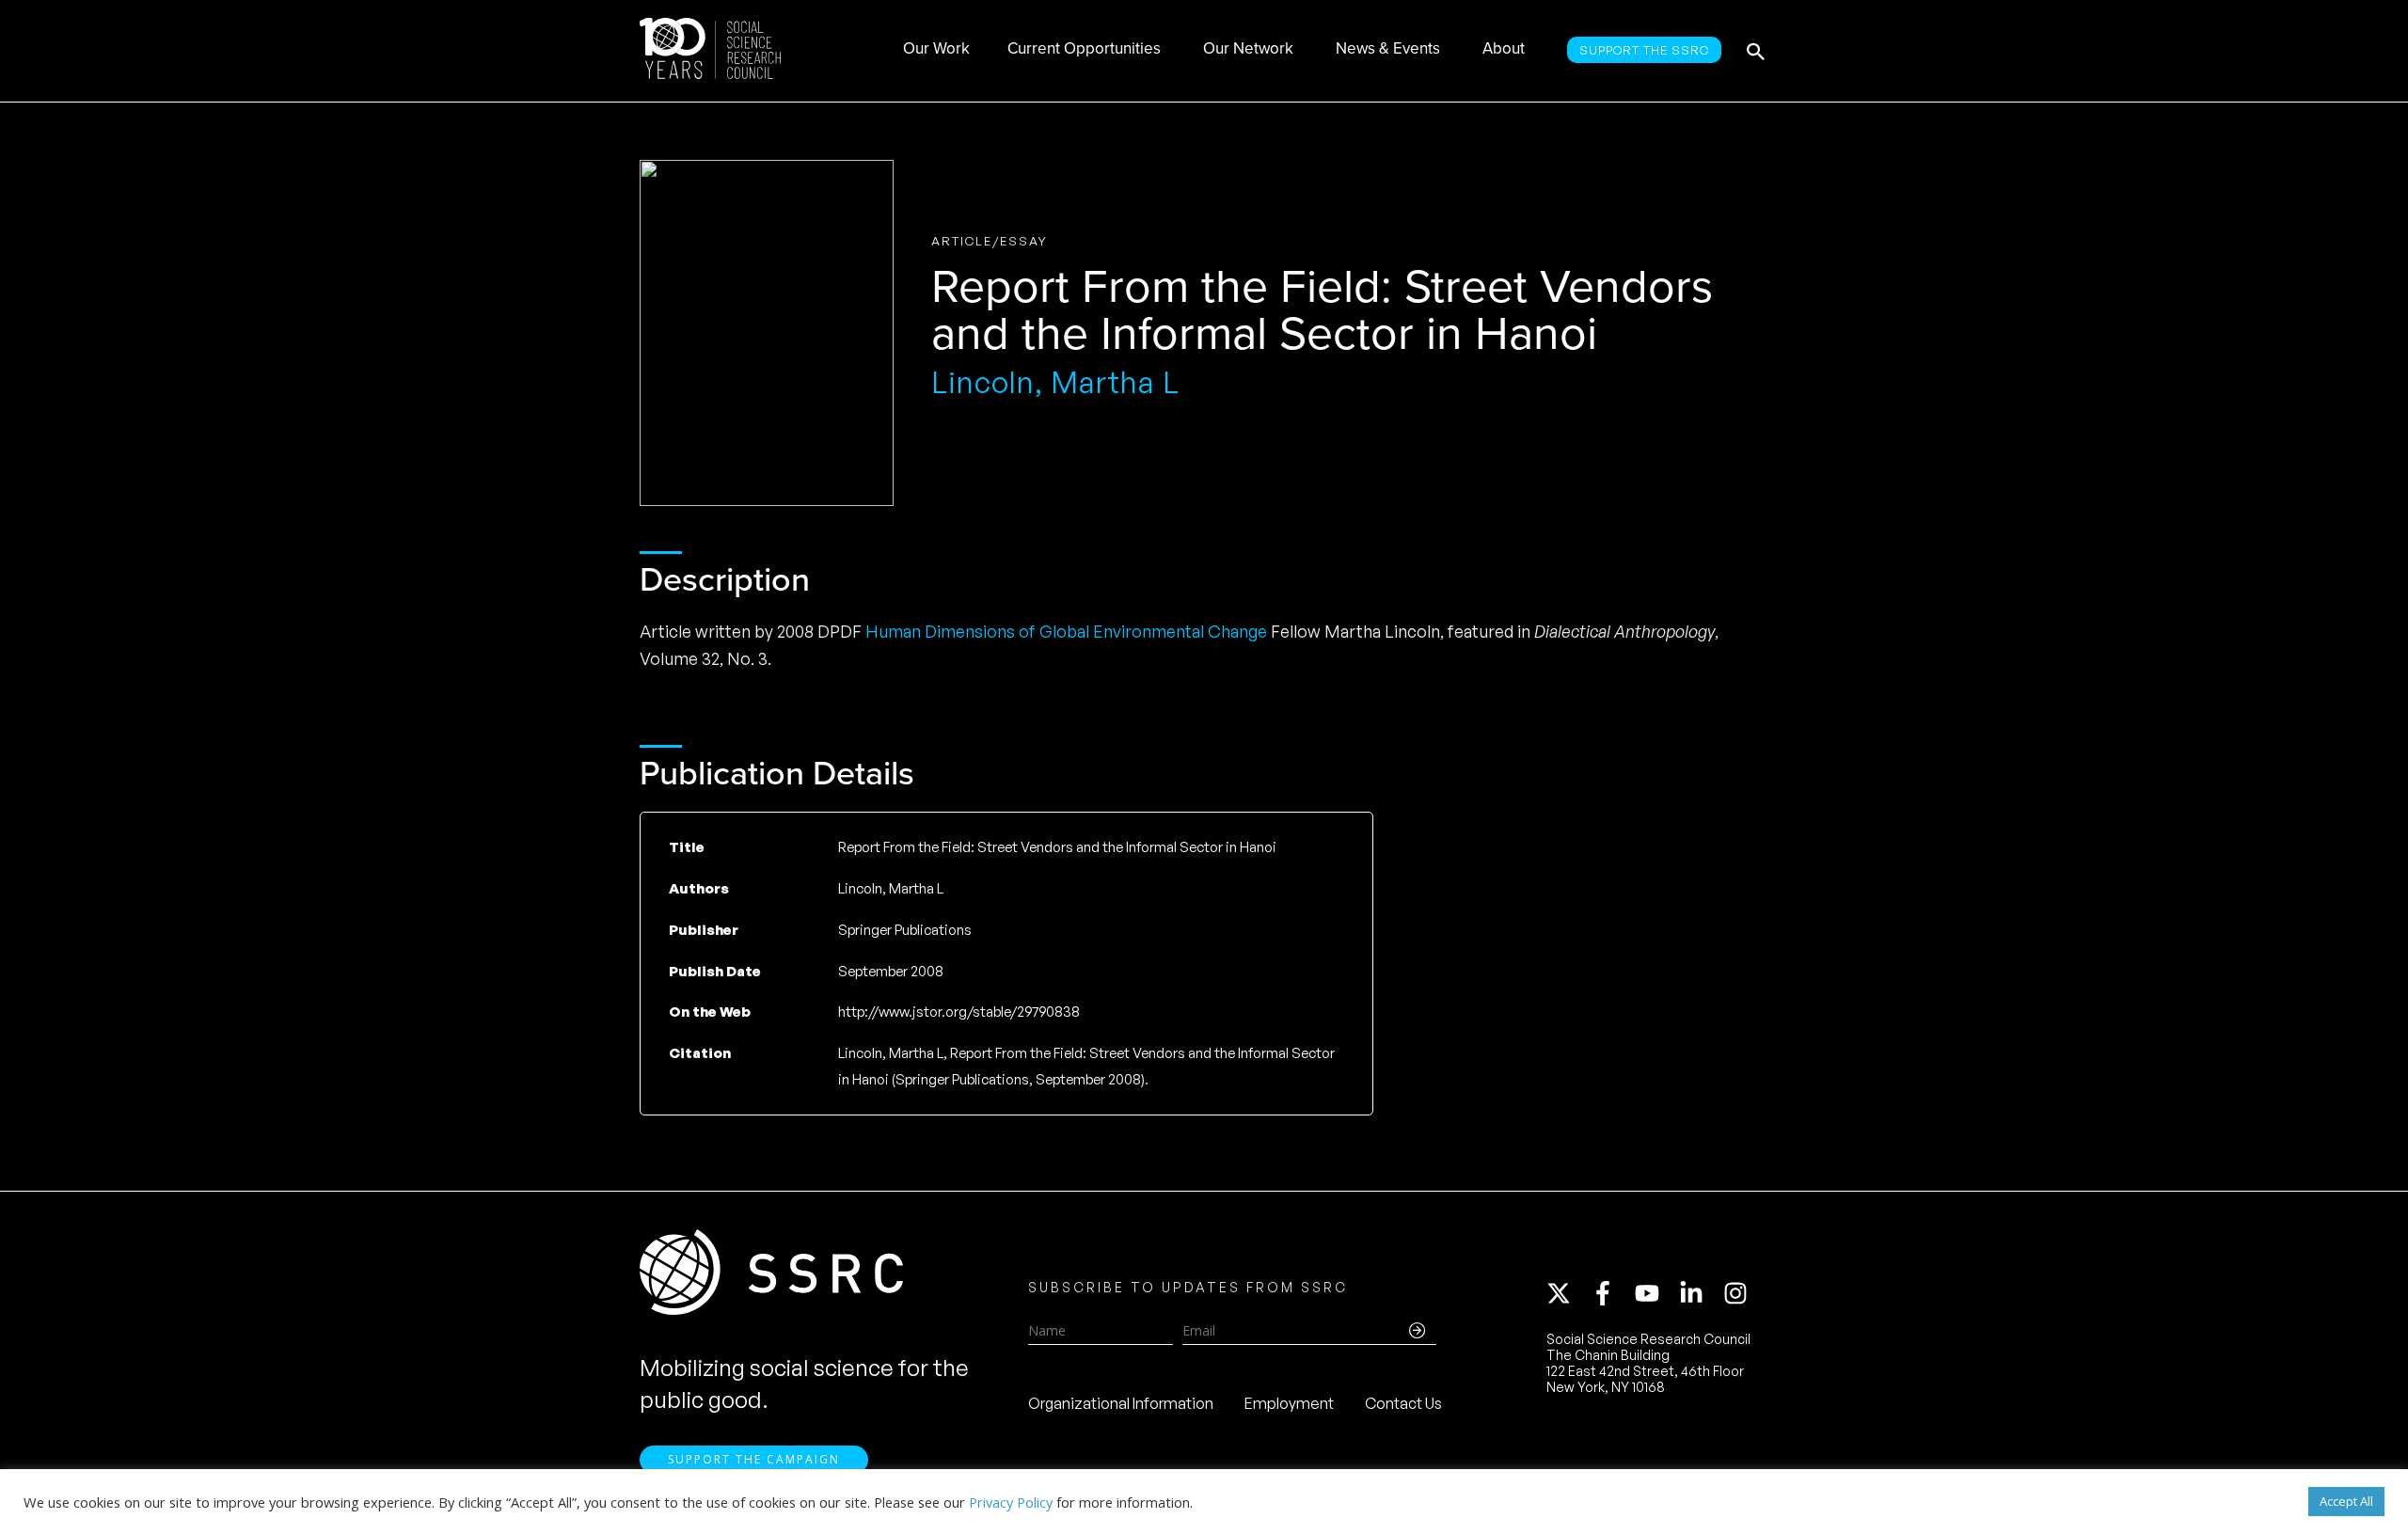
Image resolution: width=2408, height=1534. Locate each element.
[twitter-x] (1567, 1293)
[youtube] (1655, 1293)
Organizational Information (1121, 1403)
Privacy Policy (1011, 1502)
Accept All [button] (2346, 1501)
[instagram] (1739, 1293)
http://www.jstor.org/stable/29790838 (959, 1012)
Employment (1289, 1403)
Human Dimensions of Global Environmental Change (1066, 631)
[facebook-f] (1611, 1293)
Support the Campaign (754, 1459)
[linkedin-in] (1700, 1293)
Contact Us (1403, 1403)
